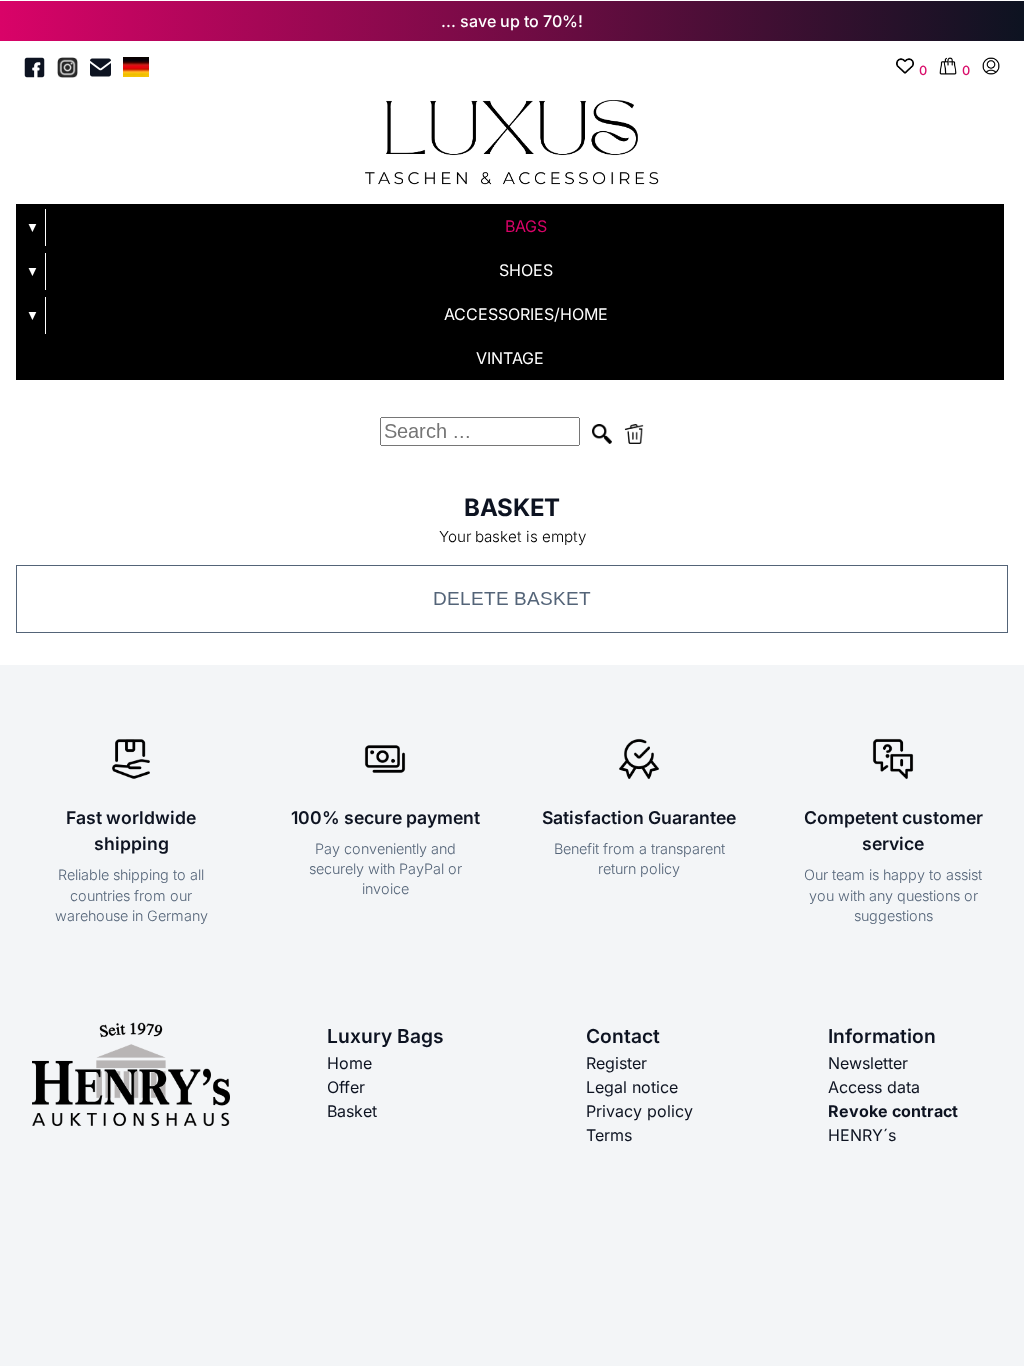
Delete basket (512, 598)
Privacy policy (639, 1111)
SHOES (526, 270)
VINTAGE (510, 358)
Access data (874, 1087)
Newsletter (868, 1063)
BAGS (526, 226)
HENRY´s (862, 1135)
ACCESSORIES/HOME (526, 314)
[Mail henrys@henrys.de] (100, 70)
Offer (346, 1087)
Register (616, 1063)
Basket (352, 1111)
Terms (609, 1135)
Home (349, 1063)
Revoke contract (893, 1111)
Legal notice (632, 1087)
